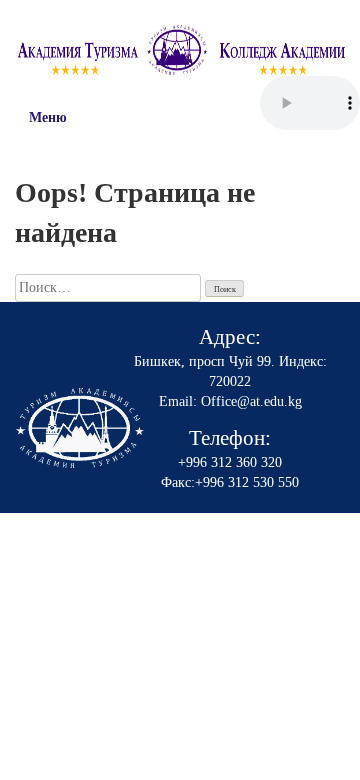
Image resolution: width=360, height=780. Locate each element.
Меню (48, 117)
